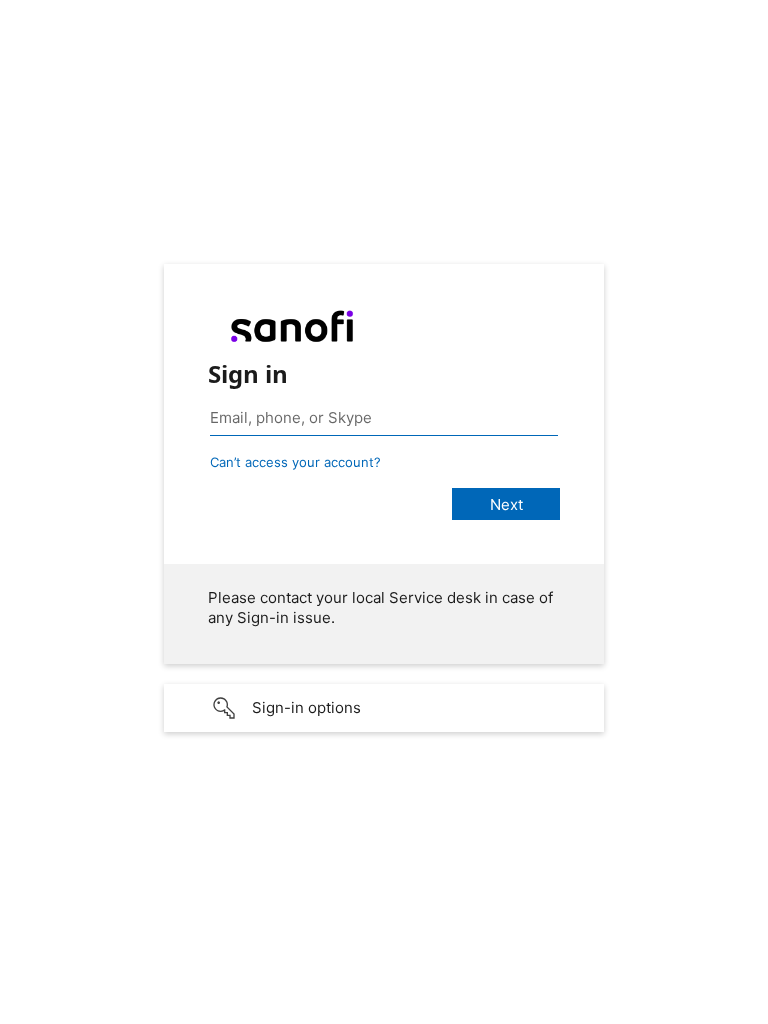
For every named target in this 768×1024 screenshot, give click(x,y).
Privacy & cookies (665, 1009)
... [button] (748, 1007)
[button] (384, 708)
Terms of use (559, 1009)
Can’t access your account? (295, 462)
